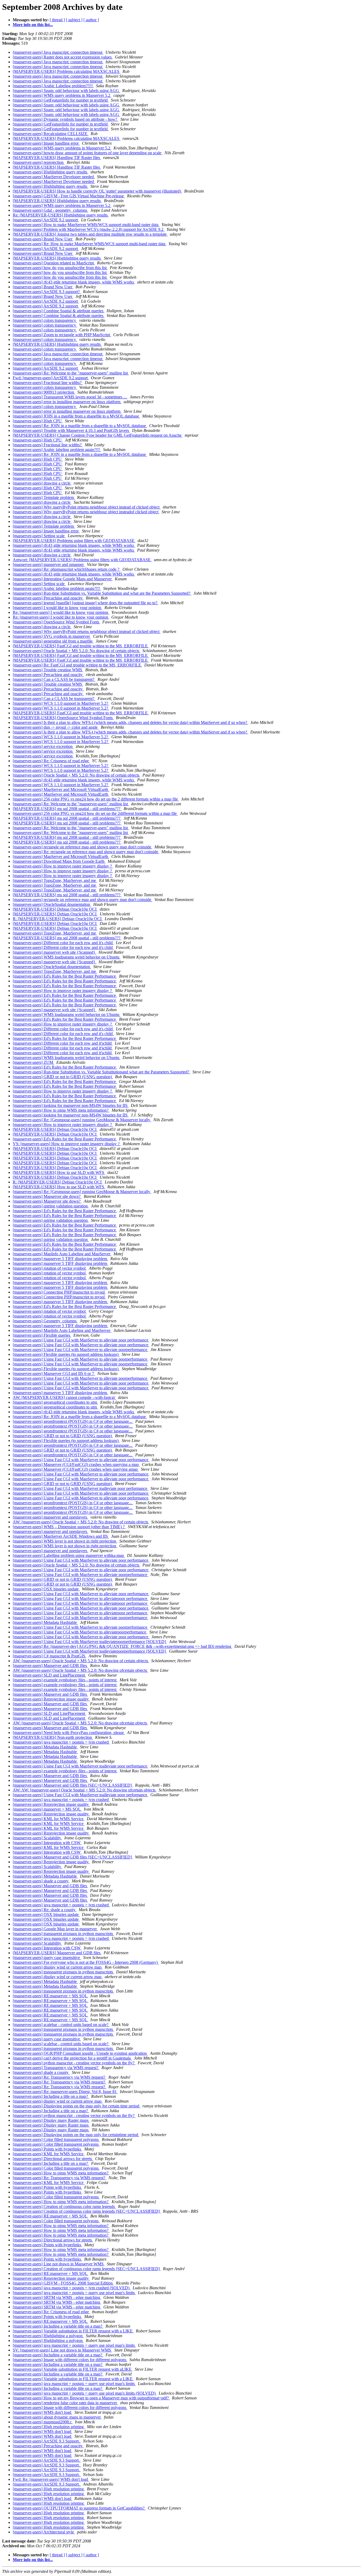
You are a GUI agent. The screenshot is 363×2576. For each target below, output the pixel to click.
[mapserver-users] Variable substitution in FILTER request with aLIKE (73, 2369)
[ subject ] (74, 20)
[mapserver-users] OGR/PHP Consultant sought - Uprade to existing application (80, 2053)
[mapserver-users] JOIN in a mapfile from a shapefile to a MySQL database (76, 416)
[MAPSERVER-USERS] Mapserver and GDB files (57, 1953)
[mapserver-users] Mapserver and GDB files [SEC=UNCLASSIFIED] (73, 1785)
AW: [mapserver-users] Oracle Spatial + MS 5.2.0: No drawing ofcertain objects (80, 1670)
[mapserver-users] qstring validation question (51, 1206)
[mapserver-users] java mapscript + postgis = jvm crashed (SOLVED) (72, 2288)
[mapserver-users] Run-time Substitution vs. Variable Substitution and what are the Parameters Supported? (102, 593)
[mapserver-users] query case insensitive (47, 1958)
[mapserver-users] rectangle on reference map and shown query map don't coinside (83, 847)
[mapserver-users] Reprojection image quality (51, 1699)
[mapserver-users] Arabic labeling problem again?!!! (57, 450)
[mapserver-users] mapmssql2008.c (43, 2422)
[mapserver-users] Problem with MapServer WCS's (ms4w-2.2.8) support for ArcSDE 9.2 (89, 229)
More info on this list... (33, 25)
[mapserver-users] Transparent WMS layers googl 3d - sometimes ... (70, 397)
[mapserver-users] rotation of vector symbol (50, 1268)
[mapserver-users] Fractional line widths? (48, 383)
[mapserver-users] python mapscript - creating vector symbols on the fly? (74, 2063)
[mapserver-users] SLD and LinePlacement (49, 1675)
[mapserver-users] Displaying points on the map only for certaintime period (76, 2135)
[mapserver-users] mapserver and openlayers (50, 1517)
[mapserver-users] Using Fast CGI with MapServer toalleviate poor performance (81, 1488)
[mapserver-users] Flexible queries (42, 1335)
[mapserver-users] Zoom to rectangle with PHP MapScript (62, 335)
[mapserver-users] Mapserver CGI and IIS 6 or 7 (54, 1374)
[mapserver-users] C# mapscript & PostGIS (50, 1656)
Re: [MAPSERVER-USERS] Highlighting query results (61, 215)
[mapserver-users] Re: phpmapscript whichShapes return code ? (67, 569)
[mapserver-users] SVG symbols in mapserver (52, 636)
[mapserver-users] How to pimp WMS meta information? (61, 1110)
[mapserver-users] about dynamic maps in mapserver (57, 2417)
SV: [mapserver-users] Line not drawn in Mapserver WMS (62, 2350)
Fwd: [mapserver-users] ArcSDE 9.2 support (51, 378)
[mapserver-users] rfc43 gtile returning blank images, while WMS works (74, 282)
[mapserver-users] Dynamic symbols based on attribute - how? (66, 119)
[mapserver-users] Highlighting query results (50, 172)
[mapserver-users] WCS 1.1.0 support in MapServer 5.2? (61, 703)
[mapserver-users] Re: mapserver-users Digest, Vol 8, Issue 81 (65, 2092)
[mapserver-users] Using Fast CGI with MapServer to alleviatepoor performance (81, 1598)
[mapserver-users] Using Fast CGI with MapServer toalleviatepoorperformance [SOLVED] (90, 1642)
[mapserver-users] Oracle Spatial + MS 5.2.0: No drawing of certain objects (77, 651)
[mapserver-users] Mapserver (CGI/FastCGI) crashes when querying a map (76, 1464)
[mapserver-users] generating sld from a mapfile (53, 641)
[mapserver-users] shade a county (41, 1881)
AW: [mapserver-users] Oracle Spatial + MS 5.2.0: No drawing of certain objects (81, 1522)
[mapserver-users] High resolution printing (49, 2427)
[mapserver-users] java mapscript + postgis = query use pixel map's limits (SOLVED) (85, 2393)
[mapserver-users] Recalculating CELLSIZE (51, 134)
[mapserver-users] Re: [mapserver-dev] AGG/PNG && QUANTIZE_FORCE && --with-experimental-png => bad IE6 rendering (123, 1646)
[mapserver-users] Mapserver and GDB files (50, 1666)
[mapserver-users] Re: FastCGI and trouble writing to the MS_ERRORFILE (77, 665)
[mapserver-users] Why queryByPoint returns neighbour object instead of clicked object (87, 507)
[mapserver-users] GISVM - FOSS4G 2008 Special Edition (63, 2283)
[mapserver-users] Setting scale (39, 536)
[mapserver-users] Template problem (44, 497)
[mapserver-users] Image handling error (46, 143)
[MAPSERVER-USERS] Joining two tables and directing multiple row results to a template (90, 234)
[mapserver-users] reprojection (39, 162)
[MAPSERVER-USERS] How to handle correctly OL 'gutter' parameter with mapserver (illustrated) (97, 191)
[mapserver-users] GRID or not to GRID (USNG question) (63, 1077)
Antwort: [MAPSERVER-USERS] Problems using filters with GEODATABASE (82, 560)
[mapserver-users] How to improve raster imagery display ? (63, 866)
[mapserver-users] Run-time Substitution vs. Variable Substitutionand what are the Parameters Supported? (102, 1072)
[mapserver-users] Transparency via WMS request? (56, 2068)
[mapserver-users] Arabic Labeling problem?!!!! (53, 86)
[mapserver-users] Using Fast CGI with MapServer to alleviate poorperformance (81, 1350)
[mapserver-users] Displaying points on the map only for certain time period (77, 2106)
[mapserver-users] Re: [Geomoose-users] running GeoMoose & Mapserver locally (82, 1120)
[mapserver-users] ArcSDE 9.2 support (46, 220)
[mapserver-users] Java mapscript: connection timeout (58, 52)
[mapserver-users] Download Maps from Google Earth (59, 861)
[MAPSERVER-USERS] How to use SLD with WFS (59, 1172)
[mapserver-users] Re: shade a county (45, 1910)
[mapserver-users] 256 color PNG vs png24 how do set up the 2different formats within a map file (95, 813)
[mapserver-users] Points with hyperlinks (47, 2149)
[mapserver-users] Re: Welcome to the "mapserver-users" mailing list (71, 373)
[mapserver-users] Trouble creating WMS (48, 670)
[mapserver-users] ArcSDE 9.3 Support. (47, 2441)
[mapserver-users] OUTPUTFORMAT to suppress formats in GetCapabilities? (79, 2508)
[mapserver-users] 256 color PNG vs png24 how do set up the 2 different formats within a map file (96, 799)
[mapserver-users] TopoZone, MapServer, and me (55, 880)
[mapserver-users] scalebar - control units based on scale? (61, 2025)
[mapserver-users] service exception (43, 746)
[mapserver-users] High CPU (38, 421)
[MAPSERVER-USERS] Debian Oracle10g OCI (55, 909)
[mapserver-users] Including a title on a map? (51, 2096)
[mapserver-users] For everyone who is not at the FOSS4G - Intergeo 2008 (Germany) (86, 1962)
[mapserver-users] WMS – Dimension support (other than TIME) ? (69, 1527)
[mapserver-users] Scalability (37, 1838)
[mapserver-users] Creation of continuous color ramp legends (64, 2206)
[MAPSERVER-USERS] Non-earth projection (53, 1737)
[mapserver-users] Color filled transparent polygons (56, 2139)
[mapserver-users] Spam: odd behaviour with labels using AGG (66, 91)
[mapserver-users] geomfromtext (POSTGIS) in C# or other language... (73, 1421)
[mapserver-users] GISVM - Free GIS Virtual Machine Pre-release (69, 196)
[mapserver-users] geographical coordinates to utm (55, 1402)
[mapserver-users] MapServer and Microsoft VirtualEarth (61, 789)
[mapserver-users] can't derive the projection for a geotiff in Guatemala (72, 2058)
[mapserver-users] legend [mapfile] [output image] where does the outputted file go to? (86, 603)
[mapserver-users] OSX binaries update (46, 1589)
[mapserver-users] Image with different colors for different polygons (70, 2360)
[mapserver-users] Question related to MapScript (54, 263)
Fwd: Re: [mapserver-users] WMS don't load (51, 2479)
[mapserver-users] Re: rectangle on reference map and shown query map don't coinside (86, 852)
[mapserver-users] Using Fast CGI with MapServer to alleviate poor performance (81, 1340)
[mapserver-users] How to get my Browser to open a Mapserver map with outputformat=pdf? (91, 2398)
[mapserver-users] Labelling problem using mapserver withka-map (69, 1555)
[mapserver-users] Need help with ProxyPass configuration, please (69, 1733)
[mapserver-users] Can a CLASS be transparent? (54, 679)
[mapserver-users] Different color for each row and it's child (63, 943)
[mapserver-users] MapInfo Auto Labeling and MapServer (62, 1254)
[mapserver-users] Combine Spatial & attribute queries (59, 311)
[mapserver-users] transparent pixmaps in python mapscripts (63, 1934)
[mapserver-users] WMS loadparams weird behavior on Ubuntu (67, 957)
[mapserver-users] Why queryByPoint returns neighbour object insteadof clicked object (86, 512)
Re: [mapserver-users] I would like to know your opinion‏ (61, 612)
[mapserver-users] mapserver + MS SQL (47, 1809)
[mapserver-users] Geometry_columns (45, 1321)
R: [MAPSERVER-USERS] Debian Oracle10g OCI (58, 919)
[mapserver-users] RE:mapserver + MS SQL (50, 1996)
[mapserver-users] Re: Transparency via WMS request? (60, 2077)
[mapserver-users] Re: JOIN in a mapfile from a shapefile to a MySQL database (80, 426)
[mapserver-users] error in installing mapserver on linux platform (67, 402)
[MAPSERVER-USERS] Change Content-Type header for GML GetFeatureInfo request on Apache (98, 435)
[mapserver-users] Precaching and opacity (48, 598)
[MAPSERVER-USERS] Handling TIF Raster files (57, 158)
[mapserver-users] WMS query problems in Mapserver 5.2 (62, 95)
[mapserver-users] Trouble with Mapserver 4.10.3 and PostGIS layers (71, 430)
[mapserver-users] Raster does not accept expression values (63, 57)
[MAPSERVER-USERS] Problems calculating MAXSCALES (67, 71)
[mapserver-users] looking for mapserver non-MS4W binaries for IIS (71, 1105)
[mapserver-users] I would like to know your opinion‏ (58, 608)
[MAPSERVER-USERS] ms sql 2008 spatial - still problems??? (67, 809)
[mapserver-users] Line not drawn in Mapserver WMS (59, 2264)
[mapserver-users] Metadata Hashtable (45, 1622)
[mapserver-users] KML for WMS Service (49, 1819)
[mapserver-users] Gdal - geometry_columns (50, 210)
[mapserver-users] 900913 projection (44, 392)
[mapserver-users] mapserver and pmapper (49, 564)
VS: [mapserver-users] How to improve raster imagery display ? (67, 1144)
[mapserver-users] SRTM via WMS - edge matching (57, 2297)
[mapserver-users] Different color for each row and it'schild (63, 1043)
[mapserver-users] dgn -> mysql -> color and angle (56, 727)
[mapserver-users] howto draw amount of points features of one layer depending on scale (88, 153)
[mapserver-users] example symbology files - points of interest (65, 1680)
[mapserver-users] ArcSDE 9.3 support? (47, 292)
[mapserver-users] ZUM (33, 1062)
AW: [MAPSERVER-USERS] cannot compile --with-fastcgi (64, 1397)
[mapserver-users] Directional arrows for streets (53, 2159)
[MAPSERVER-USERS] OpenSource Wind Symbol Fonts (63, 718)
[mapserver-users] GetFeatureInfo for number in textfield (61, 100)
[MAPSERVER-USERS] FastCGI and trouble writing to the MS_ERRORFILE (81, 646)
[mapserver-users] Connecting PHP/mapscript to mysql (59, 1292)
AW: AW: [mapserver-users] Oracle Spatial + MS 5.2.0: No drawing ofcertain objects (85, 1790)
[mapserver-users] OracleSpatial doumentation (52, 904)
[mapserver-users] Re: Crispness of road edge (51, 761)
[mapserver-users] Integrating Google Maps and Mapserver (63, 579)
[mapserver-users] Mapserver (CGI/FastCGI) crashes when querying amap (76, 1469)
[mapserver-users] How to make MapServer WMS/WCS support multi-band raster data (86, 225)
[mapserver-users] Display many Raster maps (51, 2120)
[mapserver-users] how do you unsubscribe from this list (60, 268)
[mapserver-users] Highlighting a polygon (48, 2336)
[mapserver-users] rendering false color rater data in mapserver (65, 2403)
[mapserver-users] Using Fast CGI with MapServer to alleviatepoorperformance (80, 1632)
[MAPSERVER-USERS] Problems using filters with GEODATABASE (74, 541)
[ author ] (91, 20)
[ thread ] (57, 20)
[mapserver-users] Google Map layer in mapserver (55, 1929)
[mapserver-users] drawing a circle (42, 483)
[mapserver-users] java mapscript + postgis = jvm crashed (61, 1742)
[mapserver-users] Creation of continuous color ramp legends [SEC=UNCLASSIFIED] (87, 2211)
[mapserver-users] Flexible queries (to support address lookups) (66, 1354)
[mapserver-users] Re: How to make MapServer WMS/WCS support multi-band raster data (90, 244)
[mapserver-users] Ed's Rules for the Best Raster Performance (65, 976)
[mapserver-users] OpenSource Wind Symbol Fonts (56, 622)
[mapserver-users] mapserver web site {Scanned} (55, 952)
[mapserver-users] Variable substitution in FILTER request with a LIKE (73, 2331)
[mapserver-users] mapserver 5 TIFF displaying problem (60, 1259)
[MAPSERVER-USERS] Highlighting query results (57, 201)
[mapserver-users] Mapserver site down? (47, 1196)
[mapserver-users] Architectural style (44, 2532)
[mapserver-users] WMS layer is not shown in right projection (65, 1541)
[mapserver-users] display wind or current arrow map (58, 1967)
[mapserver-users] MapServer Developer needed (54, 177)
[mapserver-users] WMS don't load (43, 2412)
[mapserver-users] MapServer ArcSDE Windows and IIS (61, 1536)
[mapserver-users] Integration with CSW (47, 1843)
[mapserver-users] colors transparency (45, 320)
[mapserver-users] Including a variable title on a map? (58, 2326)
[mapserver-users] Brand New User (43, 239)
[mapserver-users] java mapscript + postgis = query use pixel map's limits (74, 2293)
